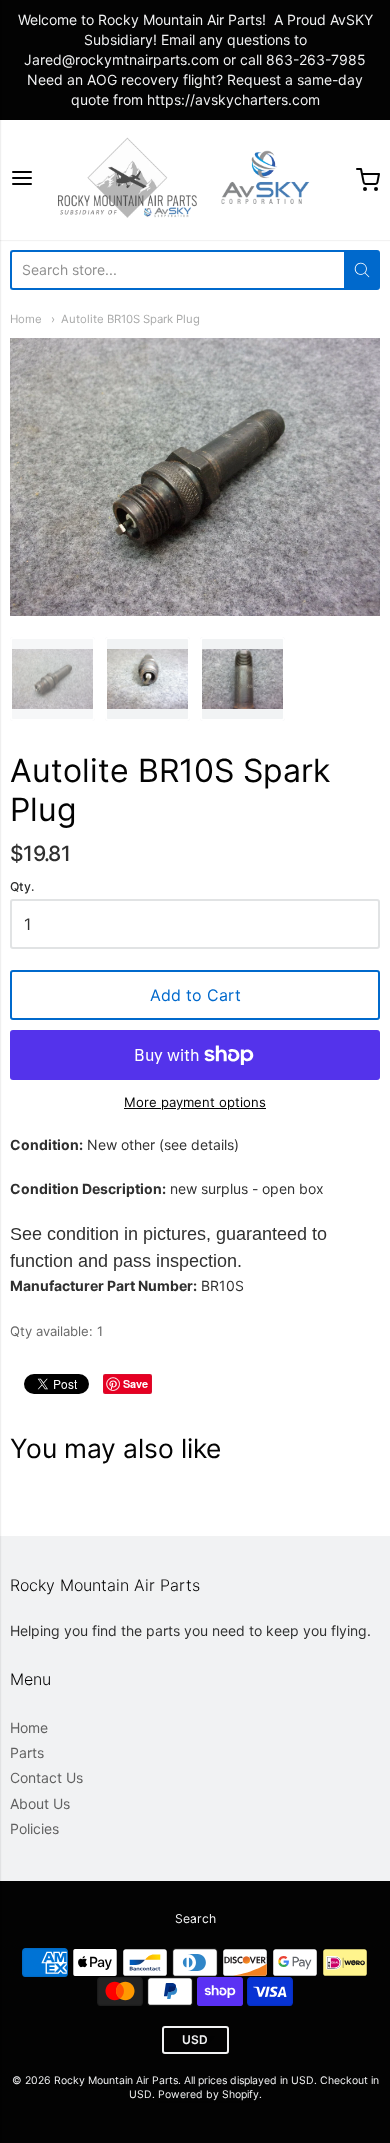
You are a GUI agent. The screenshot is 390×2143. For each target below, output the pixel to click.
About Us (40, 1803)
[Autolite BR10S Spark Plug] (52, 679)
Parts (27, 1752)
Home (26, 319)
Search (195, 1918)
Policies (34, 1828)
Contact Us (46, 1777)
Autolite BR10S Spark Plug (130, 319)
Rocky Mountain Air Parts (116, 2080)
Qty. (22, 887)
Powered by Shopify (208, 2094)
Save (135, 1383)
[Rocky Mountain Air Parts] (195, 180)
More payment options (195, 1102)
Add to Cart (195, 995)
